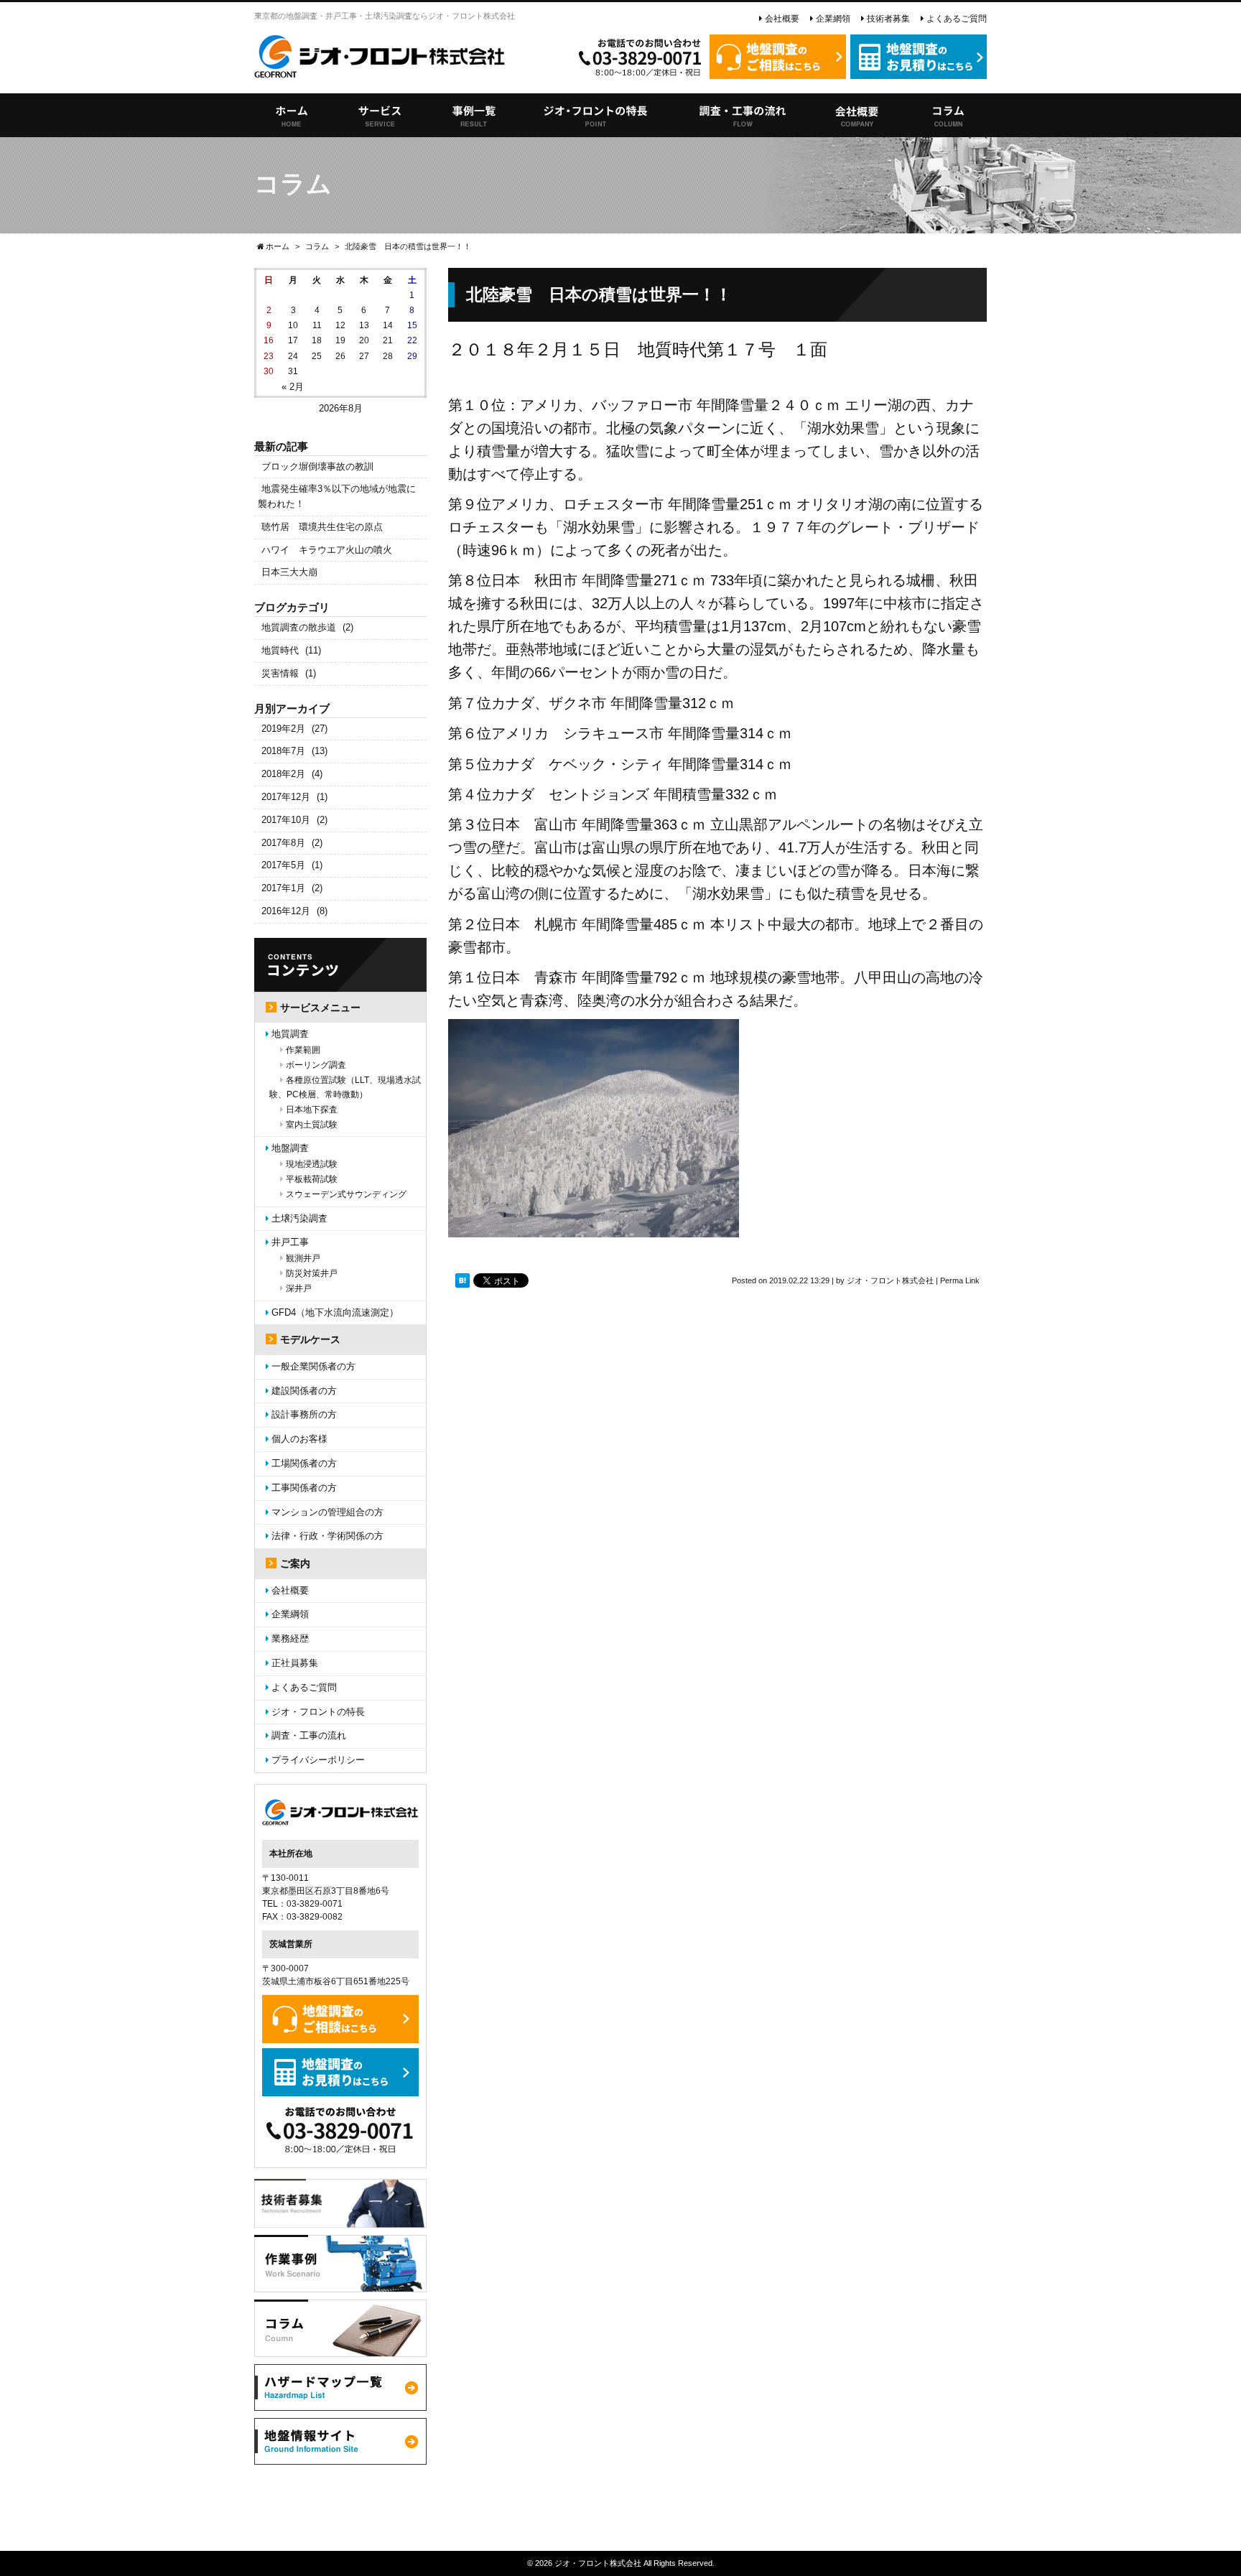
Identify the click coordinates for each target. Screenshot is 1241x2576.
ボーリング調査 (316, 1065)
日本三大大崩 (289, 572)
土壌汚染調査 (299, 1218)
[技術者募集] (340, 2219)
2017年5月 (283, 865)
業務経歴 (290, 1638)
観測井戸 (303, 1258)
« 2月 (293, 387)
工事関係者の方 (304, 1488)
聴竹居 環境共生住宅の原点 (322, 527)
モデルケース (310, 1339)
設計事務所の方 (304, 1414)
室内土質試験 (312, 1125)
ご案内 (295, 1563)
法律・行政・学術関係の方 (327, 1536)
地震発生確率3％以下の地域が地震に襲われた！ (337, 496)
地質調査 (290, 1034)
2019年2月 (283, 729)
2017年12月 (286, 797)
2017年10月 (286, 820)
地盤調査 (290, 1148)
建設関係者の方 (304, 1391)
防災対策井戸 (312, 1273)
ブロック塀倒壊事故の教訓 (317, 466)
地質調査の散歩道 (299, 627)
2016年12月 (286, 911)
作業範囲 (303, 1050)
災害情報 (280, 673)
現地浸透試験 (312, 1164)
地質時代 (280, 650)
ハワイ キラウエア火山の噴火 (327, 550)
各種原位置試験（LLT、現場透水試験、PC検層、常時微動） (345, 1087)
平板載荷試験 (312, 1179)
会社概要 (782, 19)
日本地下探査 (312, 1110)
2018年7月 (283, 751)
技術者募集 (888, 19)
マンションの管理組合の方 (327, 1512)
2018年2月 (283, 774)
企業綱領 (290, 1614)
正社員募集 (295, 1663)
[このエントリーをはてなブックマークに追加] (463, 1280)
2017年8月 (283, 843)
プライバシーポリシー (318, 1760)
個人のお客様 (299, 1439)
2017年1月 (283, 888)
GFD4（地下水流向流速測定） (335, 1312)
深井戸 (299, 1288)
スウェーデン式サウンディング (346, 1194)
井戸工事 (290, 1242)
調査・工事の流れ (309, 1735)
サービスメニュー (320, 1008)
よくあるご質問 (957, 19)
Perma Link (960, 1280)
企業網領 (833, 19)
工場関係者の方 (304, 1463)
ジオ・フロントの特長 (318, 1712)
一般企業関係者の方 (313, 1366)
